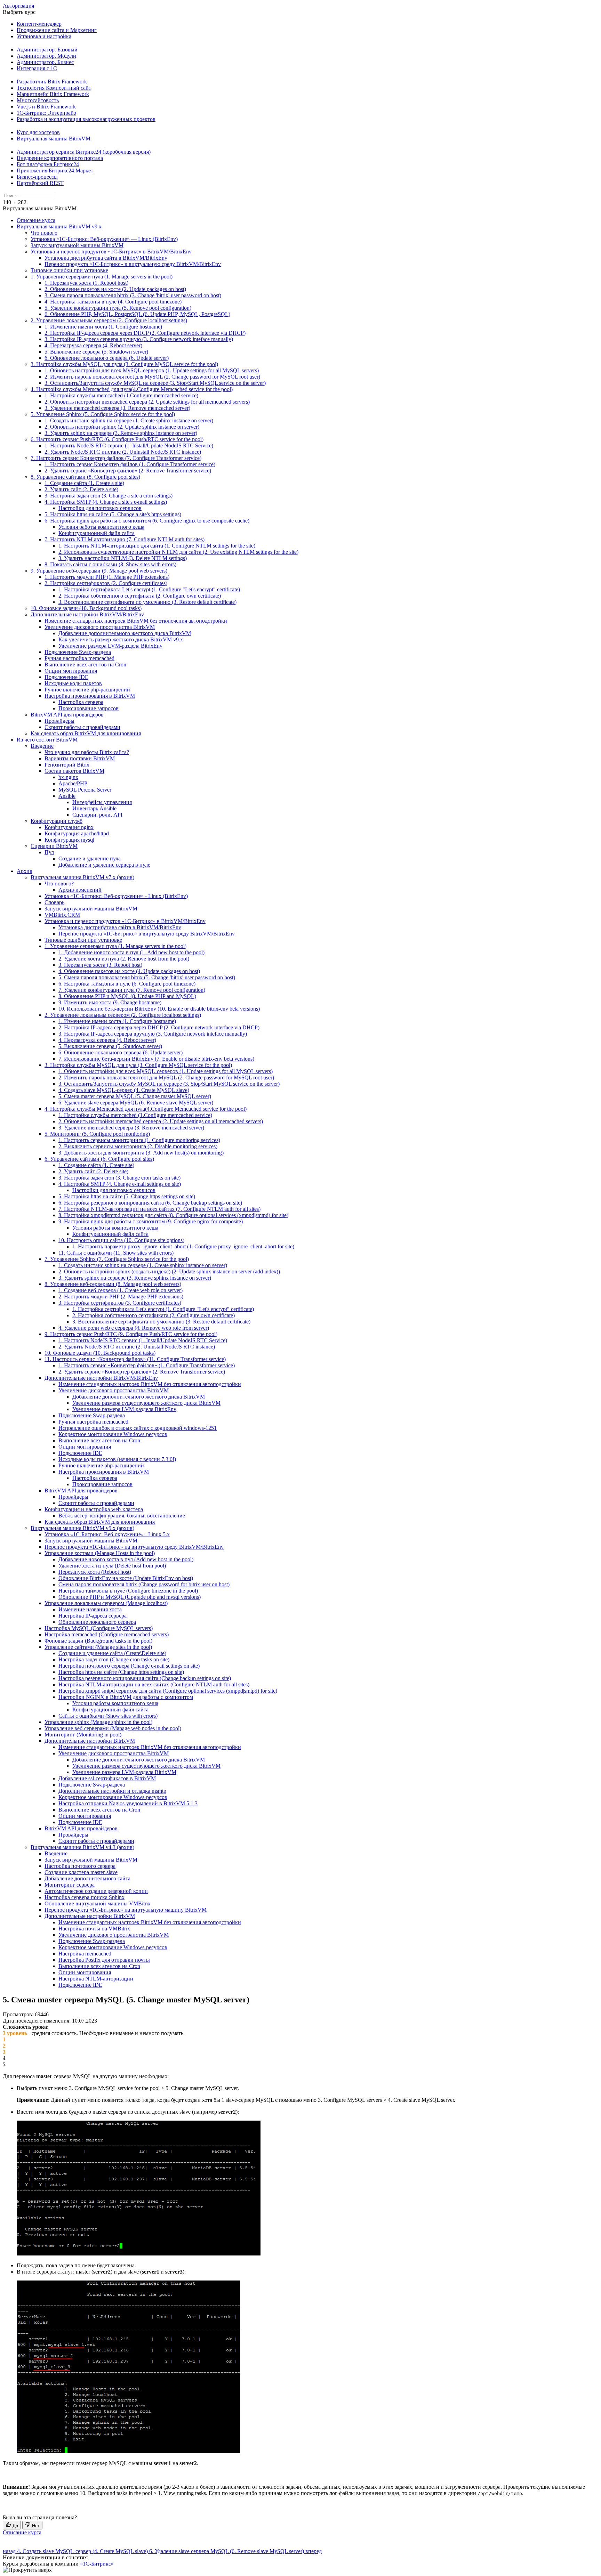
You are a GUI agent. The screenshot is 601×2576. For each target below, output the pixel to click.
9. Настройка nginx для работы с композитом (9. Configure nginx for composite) (151, 1221)
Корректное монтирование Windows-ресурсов (113, 1434)
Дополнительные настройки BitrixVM (90, 1741)
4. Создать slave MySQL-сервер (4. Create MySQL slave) (124, 1090)
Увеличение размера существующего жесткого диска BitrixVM (146, 1403)
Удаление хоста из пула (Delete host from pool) (112, 1566)
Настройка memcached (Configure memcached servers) (107, 1634)
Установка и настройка (44, 36)
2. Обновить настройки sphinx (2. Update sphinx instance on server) (122, 427)
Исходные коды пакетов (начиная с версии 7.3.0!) (117, 1459)
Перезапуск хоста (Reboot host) (95, 1572)
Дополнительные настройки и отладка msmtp (112, 1791)
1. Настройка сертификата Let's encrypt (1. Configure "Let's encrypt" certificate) (149, 589)
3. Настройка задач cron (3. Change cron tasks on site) (119, 1178)
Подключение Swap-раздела (78, 652)
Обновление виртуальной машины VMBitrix (98, 1903)
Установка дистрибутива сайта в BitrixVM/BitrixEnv (106, 258)
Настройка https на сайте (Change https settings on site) (121, 1672)
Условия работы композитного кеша (101, 527)
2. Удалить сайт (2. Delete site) (93, 1171)
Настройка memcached (85, 1954)
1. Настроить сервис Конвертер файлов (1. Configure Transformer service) (130, 464)
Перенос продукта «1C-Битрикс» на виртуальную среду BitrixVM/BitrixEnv (134, 1547)
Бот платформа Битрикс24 (48, 164)
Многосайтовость (38, 100)
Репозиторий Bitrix (67, 765)
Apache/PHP (73, 783)
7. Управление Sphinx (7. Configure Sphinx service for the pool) (117, 1259)
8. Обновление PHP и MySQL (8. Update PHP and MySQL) (127, 996)
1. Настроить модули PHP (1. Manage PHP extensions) (107, 577)
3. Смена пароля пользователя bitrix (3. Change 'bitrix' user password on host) (133, 295)
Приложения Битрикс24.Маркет (55, 171)
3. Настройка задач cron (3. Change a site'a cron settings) (109, 496)
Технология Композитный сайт (54, 88)
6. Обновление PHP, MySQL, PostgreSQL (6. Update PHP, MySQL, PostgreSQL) (137, 314)
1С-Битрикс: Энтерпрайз (46, 113)
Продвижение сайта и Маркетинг (57, 30)
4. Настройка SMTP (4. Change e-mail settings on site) (120, 1184)
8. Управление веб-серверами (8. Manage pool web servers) (113, 1284)
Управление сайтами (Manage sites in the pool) (98, 1647)
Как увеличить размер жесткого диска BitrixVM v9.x (121, 639)
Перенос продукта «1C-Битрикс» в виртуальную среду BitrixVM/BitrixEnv (133, 264)
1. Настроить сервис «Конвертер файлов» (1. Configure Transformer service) (147, 1365)
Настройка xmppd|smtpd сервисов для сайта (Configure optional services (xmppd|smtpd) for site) (168, 1691)
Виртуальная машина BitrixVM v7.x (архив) (82, 877)
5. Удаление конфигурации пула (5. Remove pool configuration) (118, 308)
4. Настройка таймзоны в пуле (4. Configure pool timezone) (113, 302)
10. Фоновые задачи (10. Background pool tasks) (86, 608)
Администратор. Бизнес (45, 62)
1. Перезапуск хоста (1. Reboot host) (86, 283)
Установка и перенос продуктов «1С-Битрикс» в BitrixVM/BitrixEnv (111, 252)
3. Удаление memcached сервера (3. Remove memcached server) (117, 408)
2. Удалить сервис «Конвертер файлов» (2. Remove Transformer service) (128, 471)
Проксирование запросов (89, 708)
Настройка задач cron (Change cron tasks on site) (114, 1659)
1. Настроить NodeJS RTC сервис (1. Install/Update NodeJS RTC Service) (129, 445)
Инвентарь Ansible (94, 808)
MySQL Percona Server (85, 790)
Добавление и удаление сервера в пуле (104, 865)
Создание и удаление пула (90, 858)
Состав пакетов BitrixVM (74, 771)
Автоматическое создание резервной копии (96, 1891)
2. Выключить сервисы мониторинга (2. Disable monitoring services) (138, 1146)
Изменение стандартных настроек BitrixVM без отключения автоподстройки (136, 621)
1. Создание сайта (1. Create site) (96, 1165)
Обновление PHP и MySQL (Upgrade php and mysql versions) (130, 1597)
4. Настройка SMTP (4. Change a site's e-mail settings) (106, 502)
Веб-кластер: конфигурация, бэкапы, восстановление (122, 1516)
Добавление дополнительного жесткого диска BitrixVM (125, 633)
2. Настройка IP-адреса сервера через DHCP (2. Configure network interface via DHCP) (145, 333)
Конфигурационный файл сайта (97, 533)
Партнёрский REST (40, 183)
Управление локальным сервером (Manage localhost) (106, 1603)
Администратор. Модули (46, 56)
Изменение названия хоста (90, 1609)
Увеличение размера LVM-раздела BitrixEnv (110, 646)
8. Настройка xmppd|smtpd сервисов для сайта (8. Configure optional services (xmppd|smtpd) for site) (173, 1215)
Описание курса (36, 220)
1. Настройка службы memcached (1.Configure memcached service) (121, 395)
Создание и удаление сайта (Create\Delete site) (112, 1653)
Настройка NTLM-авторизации (96, 1979)
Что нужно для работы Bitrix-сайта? (87, 752)
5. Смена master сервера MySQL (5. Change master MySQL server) (135, 1096)
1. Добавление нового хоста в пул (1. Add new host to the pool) (131, 952)
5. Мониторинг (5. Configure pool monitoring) (97, 1134)
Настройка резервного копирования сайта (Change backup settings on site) (145, 1678)
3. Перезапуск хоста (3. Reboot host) (100, 965)
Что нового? (59, 884)
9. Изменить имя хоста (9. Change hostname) (110, 1002)
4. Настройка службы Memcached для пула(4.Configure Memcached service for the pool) (132, 389)
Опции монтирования (71, 671)
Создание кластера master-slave (81, 1872)
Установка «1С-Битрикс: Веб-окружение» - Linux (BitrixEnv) (116, 896)
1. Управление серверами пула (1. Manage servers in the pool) (102, 277)
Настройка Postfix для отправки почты (104, 1960)
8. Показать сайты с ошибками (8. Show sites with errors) (110, 564)
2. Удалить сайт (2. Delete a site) (81, 489)
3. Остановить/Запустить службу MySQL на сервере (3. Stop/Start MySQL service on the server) (155, 383)
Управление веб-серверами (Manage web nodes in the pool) (113, 1728)
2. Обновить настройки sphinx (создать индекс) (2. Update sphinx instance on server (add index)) (169, 1271)
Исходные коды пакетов (73, 683)
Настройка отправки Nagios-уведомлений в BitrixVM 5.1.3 (128, 1803)
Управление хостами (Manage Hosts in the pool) (100, 1553)
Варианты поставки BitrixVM (80, 758)
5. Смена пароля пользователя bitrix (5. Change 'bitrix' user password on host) (147, 977)
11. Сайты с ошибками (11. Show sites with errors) (116, 1253)
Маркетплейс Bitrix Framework (53, 94)
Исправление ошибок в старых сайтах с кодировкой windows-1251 (138, 1428)
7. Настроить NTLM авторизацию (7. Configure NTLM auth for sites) (125, 539)
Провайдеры (59, 721)
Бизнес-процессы (37, 177)
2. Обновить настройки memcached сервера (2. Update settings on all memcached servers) (161, 1121)
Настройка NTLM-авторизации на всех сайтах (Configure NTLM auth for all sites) (154, 1684)
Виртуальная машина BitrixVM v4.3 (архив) (82, 1847)
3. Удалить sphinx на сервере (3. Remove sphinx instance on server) (121, 433)
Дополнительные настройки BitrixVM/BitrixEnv (87, 614)
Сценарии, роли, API (97, 815)
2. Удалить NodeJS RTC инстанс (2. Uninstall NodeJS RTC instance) (123, 452)
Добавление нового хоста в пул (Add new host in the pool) (126, 1559)
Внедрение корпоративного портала (60, 158)
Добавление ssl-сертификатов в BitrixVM (107, 1778)
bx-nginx (68, 777)
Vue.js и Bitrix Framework (46, 107)
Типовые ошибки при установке (69, 270)
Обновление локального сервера (97, 1622)
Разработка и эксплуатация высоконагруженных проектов (86, 119)
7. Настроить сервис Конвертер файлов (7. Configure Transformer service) (116, 458)
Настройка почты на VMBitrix (94, 1929)
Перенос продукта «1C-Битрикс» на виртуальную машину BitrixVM (126, 1910)
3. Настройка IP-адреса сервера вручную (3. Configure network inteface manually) (139, 339)
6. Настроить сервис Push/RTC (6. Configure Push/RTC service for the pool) (117, 439)
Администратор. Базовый (47, 50)
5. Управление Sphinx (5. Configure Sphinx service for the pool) (103, 414)
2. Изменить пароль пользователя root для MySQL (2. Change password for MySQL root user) (152, 377)
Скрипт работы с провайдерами (82, 727)
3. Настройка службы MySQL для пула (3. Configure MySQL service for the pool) (124, 364)
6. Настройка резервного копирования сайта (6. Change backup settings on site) (150, 1203)
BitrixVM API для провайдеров (67, 715)
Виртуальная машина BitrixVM (54, 139)
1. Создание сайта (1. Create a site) (84, 483)
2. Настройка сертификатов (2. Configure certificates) (106, 583)
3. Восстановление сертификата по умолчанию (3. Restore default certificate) (147, 602)
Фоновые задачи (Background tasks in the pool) (98, 1641)
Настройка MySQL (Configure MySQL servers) (99, 1628)
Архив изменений (80, 890)
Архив (25, 871)
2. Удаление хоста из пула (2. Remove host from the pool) (124, 959)
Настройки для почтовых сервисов (100, 508)
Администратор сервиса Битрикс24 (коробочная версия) (84, 152)
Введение (42, 746)
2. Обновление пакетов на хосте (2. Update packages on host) (115, 289)
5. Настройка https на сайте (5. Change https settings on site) (127, 1196)
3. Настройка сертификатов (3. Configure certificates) (120, 1303)
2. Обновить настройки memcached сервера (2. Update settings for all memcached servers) (147, 402)
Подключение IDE (66, 677)
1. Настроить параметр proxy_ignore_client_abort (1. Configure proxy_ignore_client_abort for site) (183, 1246)
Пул (49, 852)
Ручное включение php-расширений (87, 690)
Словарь (54, 902)
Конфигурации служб (57, 821)
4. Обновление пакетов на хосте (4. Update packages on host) (129, 971)
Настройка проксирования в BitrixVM (90, 696)
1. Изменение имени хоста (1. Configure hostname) (103, 327)
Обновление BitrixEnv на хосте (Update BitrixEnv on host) (126, 1578)
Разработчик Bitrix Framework (52, 82)
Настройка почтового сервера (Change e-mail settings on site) (129, 1666)
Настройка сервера (81, 702)
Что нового (44, 233)
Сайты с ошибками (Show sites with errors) (108, 1716)
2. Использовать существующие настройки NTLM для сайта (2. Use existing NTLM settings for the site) (178, 552)
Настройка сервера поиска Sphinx (85, 1897)
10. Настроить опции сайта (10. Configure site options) (121, 1240)
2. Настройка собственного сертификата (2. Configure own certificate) (140, 596)
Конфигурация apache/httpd (77, 833)
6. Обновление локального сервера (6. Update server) (107, 358)
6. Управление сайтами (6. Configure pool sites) (99, 1159)
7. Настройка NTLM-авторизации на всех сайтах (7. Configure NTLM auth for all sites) (159, 1209)
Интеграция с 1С (37, 68)
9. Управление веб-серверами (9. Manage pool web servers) (99, 571)
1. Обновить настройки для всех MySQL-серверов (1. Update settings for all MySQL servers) (152, 370)
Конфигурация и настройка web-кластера (94, 1509)
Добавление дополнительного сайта (87, 1878)
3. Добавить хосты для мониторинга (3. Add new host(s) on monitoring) (141, 1153)
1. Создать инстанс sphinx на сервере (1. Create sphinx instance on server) (129, 420)
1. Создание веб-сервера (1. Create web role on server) (121, 1290)
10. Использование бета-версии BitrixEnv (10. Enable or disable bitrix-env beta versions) (159, 1009)
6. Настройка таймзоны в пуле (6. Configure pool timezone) (127, 984)
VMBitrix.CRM (62, 915)
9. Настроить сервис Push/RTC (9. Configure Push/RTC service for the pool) (131, 1334)
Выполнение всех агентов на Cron (85, 665)
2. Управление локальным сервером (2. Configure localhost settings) (109, 320)
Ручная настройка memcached (79, 658)
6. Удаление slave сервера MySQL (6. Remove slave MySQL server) (136, 1103)
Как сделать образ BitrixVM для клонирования (86, 733)
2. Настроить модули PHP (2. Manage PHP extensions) (121, 1297)
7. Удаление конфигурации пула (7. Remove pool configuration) (132, 990)
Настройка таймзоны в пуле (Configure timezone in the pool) (128, 1591)
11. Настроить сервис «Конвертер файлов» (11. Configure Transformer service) (135, 1359)
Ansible (67, 796)
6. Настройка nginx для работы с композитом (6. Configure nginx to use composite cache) (147, 521)
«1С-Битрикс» (97, 2564)
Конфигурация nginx (69, 827)
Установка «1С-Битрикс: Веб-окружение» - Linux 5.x (107, 1534)
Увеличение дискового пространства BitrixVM (100, 627)
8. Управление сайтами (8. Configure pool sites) (85, 477)
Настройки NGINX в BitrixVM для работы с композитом (126, 1697)
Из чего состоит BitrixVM (47, 740)
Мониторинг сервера (70, 1885)
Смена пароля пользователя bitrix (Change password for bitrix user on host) (144, 1584)
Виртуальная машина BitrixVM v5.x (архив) (82, 1528)
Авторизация (18, 6)
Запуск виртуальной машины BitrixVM (77, 245)
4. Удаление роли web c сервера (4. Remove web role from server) (134, 1328)
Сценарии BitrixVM (54, 846)
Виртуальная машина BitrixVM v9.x (59, 226)
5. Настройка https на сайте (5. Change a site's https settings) (113, 514)
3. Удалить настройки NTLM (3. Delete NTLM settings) (123, 558)
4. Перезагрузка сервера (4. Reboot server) (93, 345)
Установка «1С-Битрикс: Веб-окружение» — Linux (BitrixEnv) (104, 239)
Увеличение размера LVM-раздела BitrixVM (124, 1772)
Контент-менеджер (39, 24)
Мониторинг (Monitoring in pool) (83, 1735)
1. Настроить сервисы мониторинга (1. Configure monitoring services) (139, 1140)
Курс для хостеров (38, 132)
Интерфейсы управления (102, 802)
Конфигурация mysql (69, 840)
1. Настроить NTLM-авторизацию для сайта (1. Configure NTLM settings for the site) (157, 546)
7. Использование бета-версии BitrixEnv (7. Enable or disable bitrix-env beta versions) (156, 1059)
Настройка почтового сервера (80, 1866)
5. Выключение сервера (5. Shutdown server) (96, 352)
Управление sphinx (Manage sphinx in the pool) (98, 1722)
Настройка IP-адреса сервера (93, 1616)
